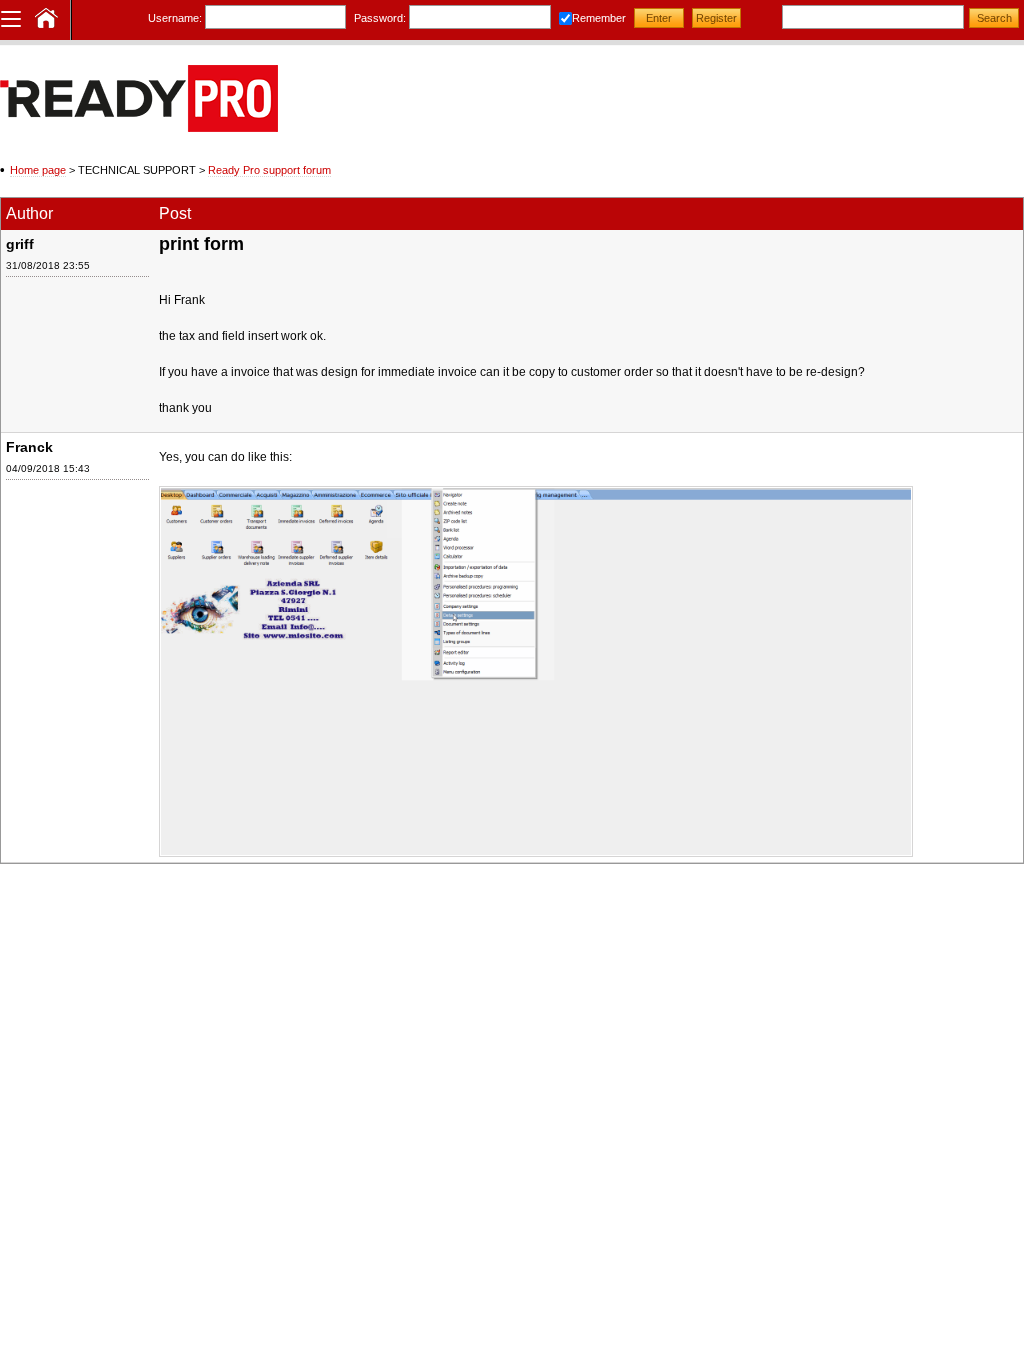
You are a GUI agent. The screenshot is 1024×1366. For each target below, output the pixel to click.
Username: (175, 18)
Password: (380, 18)
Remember (599, 18)
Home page (38, 170)
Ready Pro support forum (269, 170)
